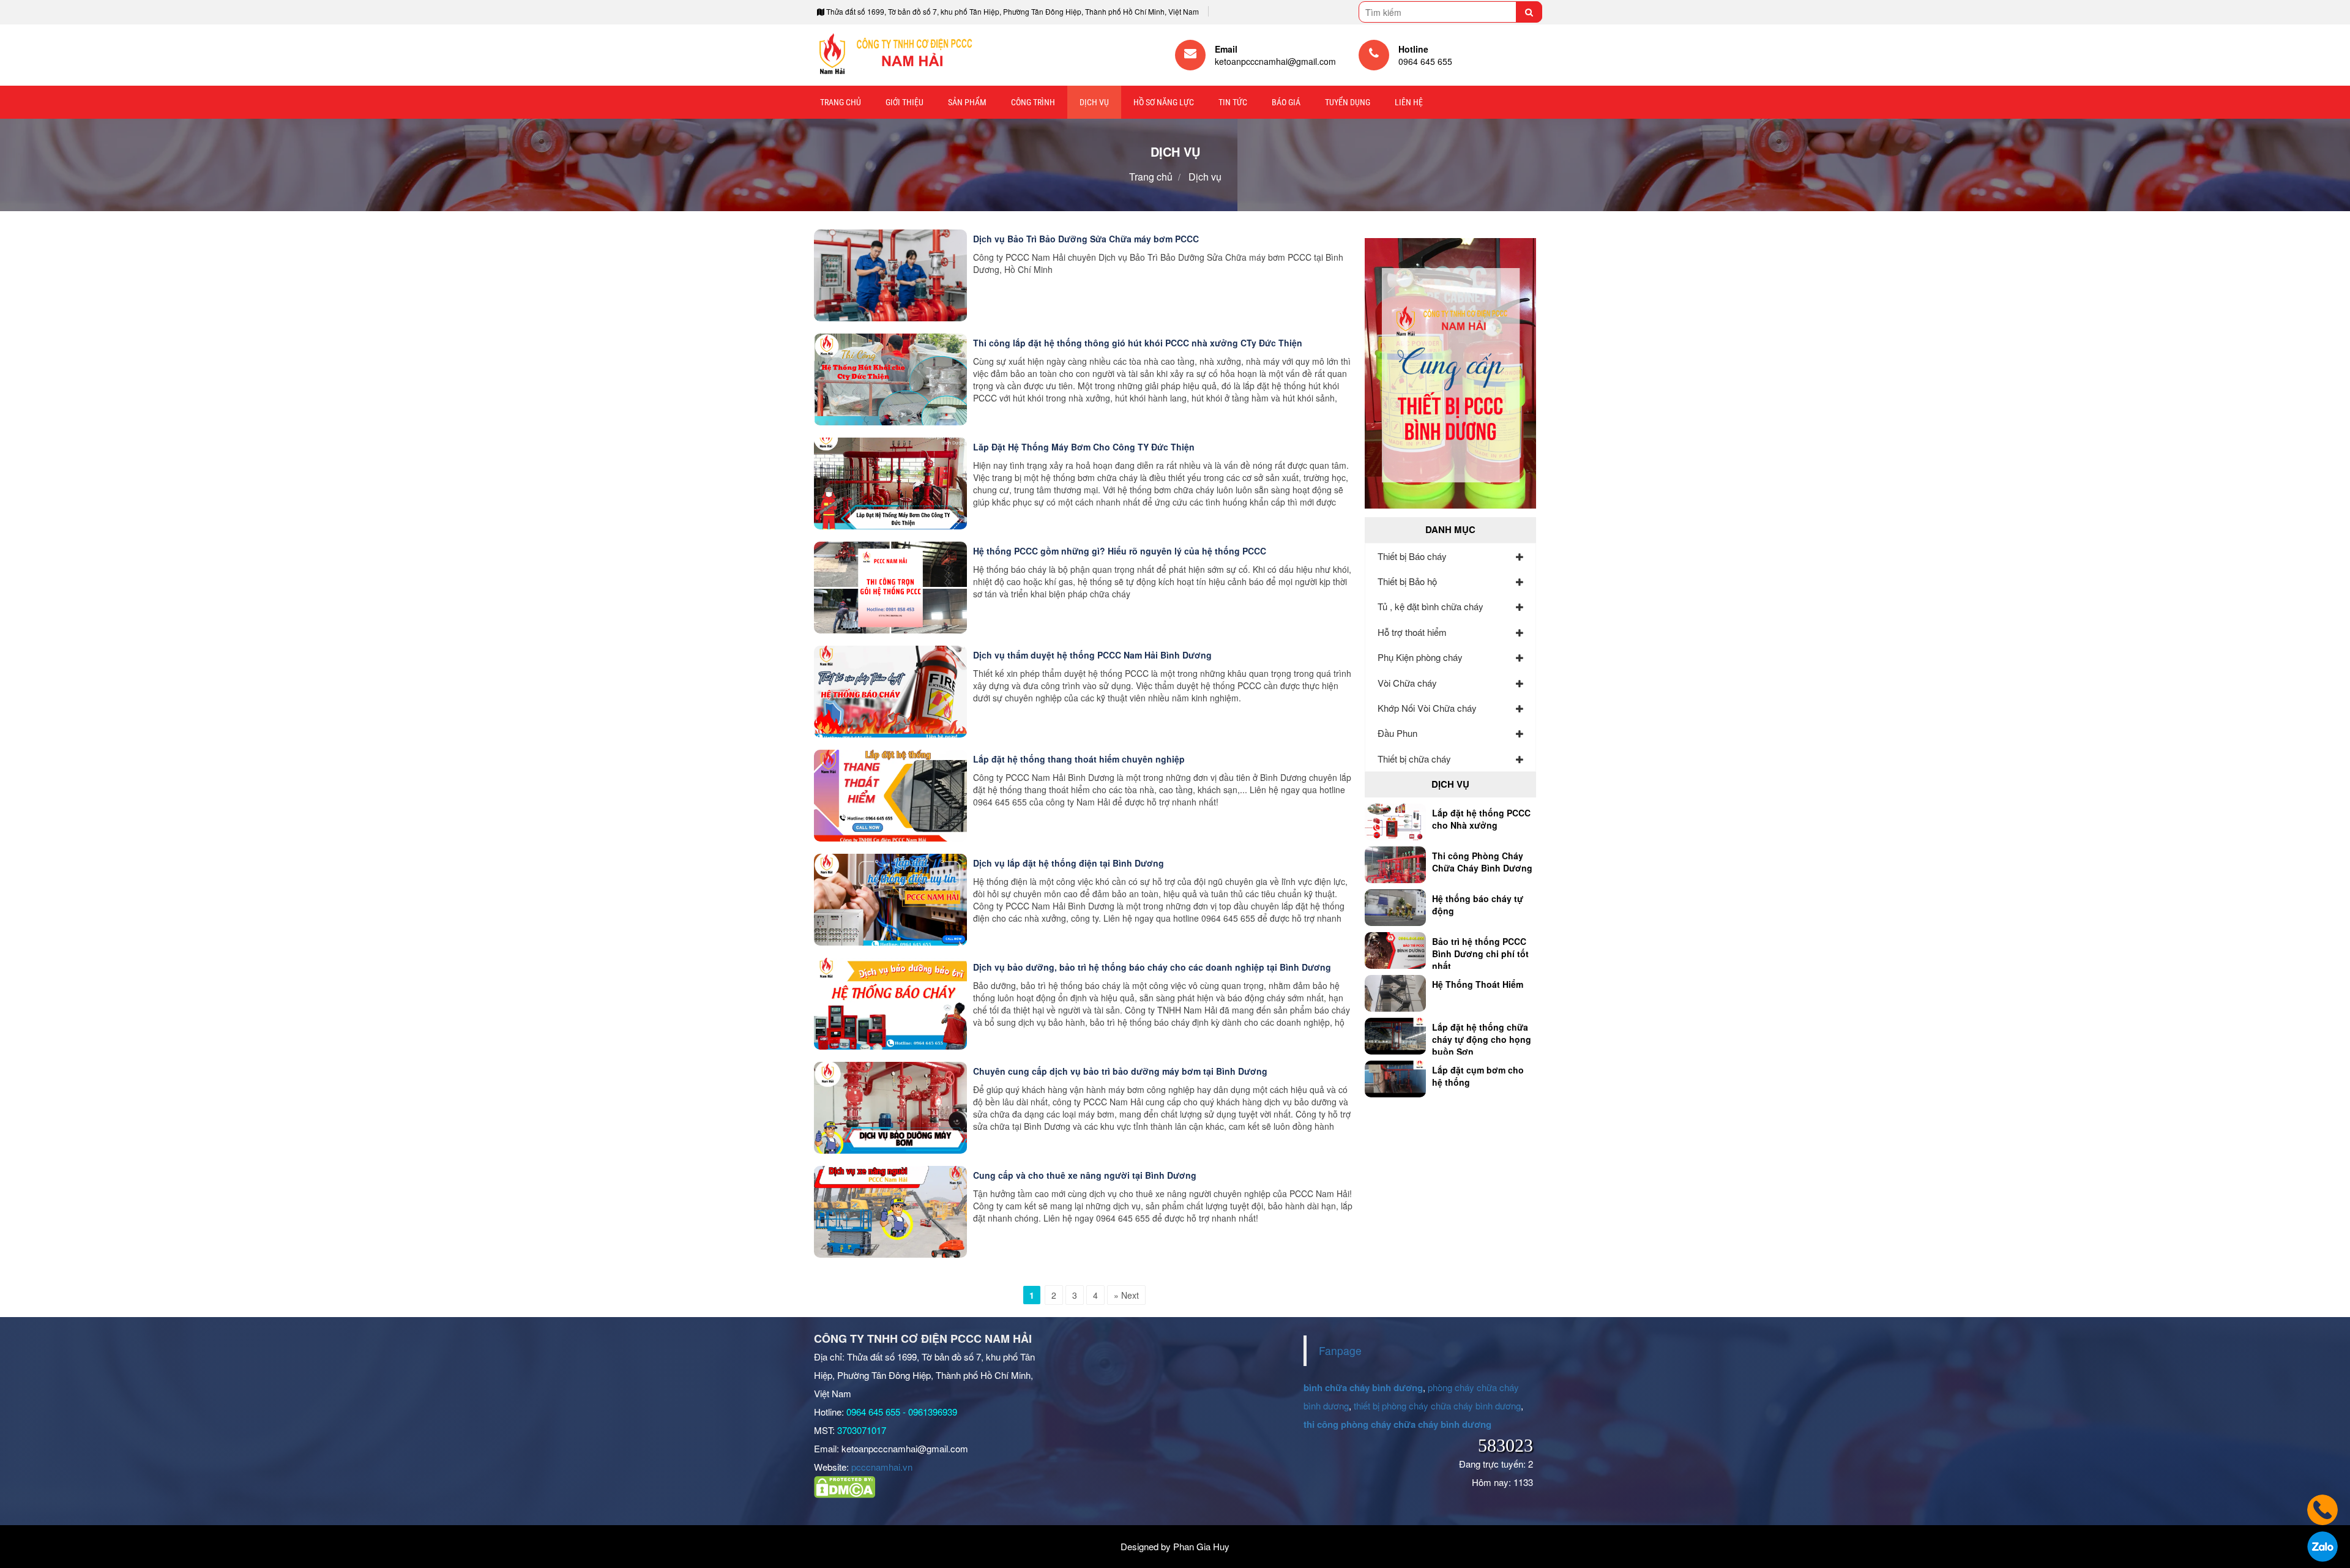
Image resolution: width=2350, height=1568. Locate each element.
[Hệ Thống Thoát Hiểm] (1395, 991)
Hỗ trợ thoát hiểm (1412, 632)
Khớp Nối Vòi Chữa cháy (1427, 708)
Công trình (1033, 102)
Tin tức (1233, 102)
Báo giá (1286, 102)
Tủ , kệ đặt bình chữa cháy (1431, 606)
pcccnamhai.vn (882, 1467)
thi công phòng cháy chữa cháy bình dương (1397, 1424)
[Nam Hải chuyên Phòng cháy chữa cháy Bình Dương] (894, 55)
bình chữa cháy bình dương (1363, 1387)
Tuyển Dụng (1348, 102)
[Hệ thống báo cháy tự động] (1395, 906)
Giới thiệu (905, 102)
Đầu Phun (1397, 733)
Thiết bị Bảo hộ (1407, 581)
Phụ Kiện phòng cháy (1420, 657)
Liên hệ (1409, 102)
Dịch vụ (1094, 102)
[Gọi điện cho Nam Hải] (2322, 1506)
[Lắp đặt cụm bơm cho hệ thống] (1395, 1077)
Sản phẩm (967, 102)
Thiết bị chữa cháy (1414, 759)
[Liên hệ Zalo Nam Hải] (2322, 1542)
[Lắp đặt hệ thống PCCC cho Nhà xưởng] (1395, 820)
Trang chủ (841, 102)
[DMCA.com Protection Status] (845, 1486)
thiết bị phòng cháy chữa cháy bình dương (1437, 1406)
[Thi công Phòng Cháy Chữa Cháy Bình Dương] (1395, 863)
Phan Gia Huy (1201, 1546)
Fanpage (1340, 1350)
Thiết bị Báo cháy (1412, 556)
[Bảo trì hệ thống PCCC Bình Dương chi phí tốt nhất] (1395, 949)
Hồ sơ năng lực (1164, 102)
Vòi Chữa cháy (1407, 683)
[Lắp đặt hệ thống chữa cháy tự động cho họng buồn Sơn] (1395, 1034)
